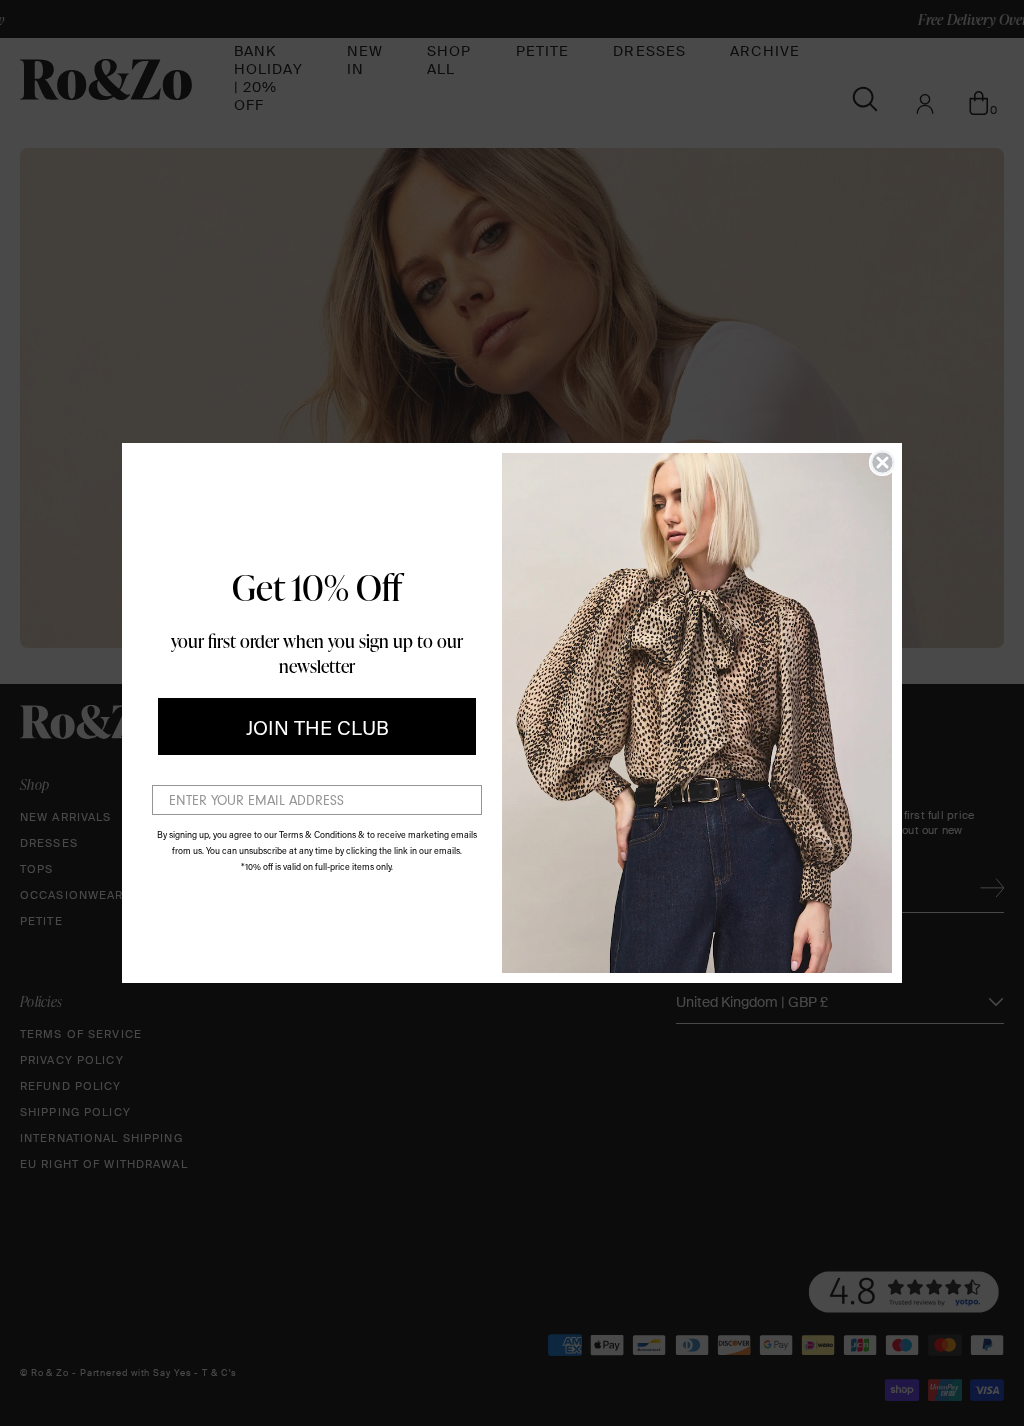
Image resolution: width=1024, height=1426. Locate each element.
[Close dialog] (882, 462)
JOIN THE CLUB (317, 727)
